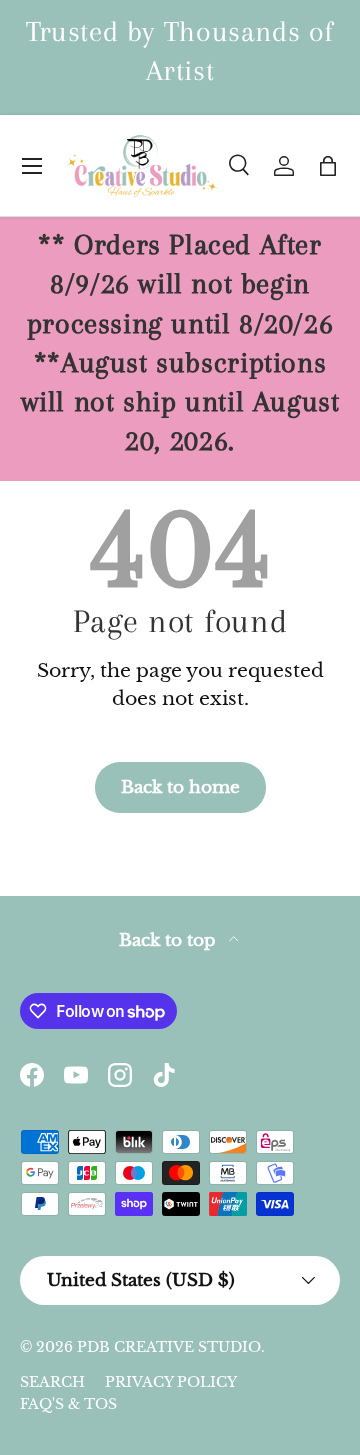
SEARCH (52, 1382)
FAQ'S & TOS (68, 1404)
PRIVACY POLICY (171, 1382)
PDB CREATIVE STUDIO (169, 1347)
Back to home (180, 787)
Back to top (170, 940)
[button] (328, 166)
